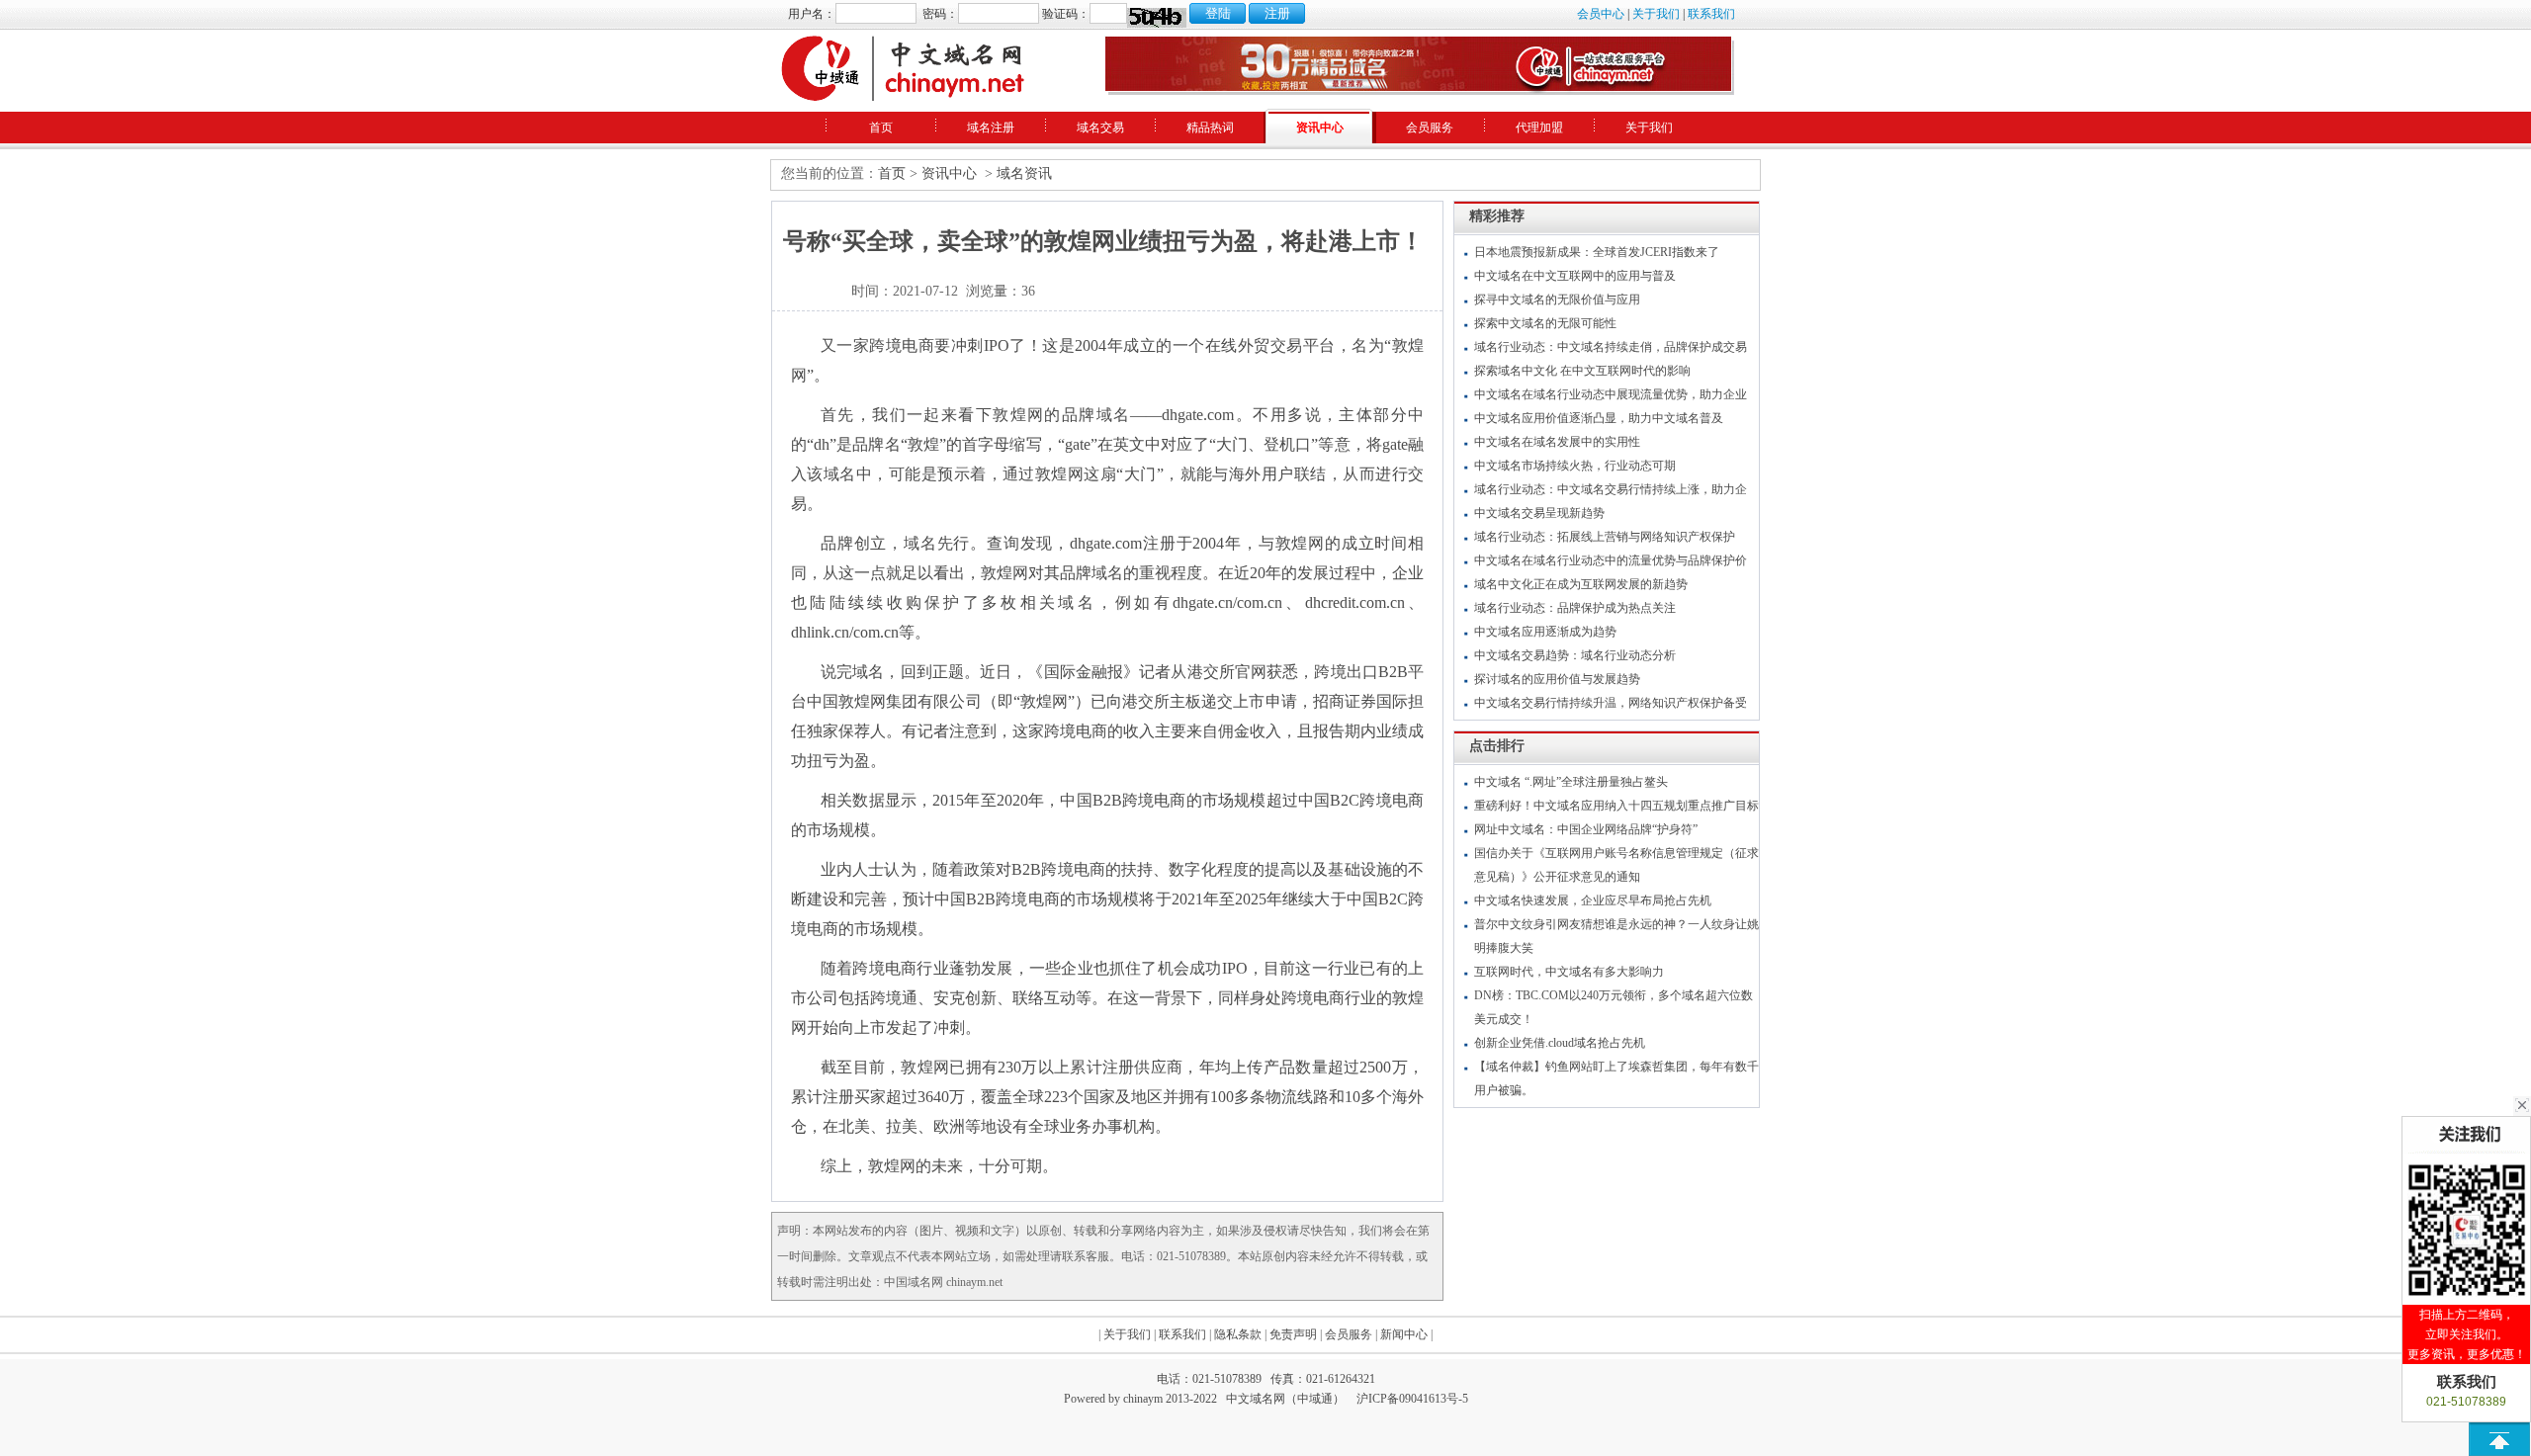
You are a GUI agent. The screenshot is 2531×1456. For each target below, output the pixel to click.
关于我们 (1656, 14)
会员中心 (1601, 14)
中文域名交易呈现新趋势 (1539, 513)
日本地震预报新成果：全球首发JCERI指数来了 (1597, 252)
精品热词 (1210, 128)
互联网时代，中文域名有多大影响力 (1569, 972)
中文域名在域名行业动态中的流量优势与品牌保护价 (1611, 560)
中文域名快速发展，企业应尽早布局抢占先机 (1593, 900)
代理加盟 (1539, 128)
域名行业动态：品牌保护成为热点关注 (1575, 608)
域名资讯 (1024, 173)
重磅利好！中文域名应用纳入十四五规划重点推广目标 (1616, 806)
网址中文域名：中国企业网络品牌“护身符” (1586, 829)
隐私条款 (1238, 1334)
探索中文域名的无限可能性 (1545, 323)
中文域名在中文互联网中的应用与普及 (1575, 276)
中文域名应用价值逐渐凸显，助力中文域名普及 (1599, 418)
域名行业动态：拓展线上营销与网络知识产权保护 (1605, 537)
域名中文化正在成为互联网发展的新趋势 (1581, 584)
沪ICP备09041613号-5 (1412, 1399)
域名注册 (991, 128)
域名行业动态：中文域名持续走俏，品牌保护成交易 (1611, 347)
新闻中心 (1404, 1334)
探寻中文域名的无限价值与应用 (1557, 300)
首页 (881, 128)
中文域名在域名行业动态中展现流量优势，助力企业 (1611, 394)
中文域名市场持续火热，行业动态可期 (1575, 466)
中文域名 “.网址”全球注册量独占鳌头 (1571, 782)
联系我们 (1711, 14)
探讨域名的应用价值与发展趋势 (1557, 679)
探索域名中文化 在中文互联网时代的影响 (1582, 371)
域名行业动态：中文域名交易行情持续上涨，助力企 (1611, 489)
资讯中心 (1320, 128)
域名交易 (1100, 128)
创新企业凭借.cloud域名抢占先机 (1560, 1043)
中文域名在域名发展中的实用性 (1557, 442)
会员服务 (1430, 128)
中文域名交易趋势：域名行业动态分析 (1575, 655)
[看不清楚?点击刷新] (1157, 18)
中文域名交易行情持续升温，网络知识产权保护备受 (1611, 703)
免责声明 (1293, 1334)
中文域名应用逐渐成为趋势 (1545, 632)
